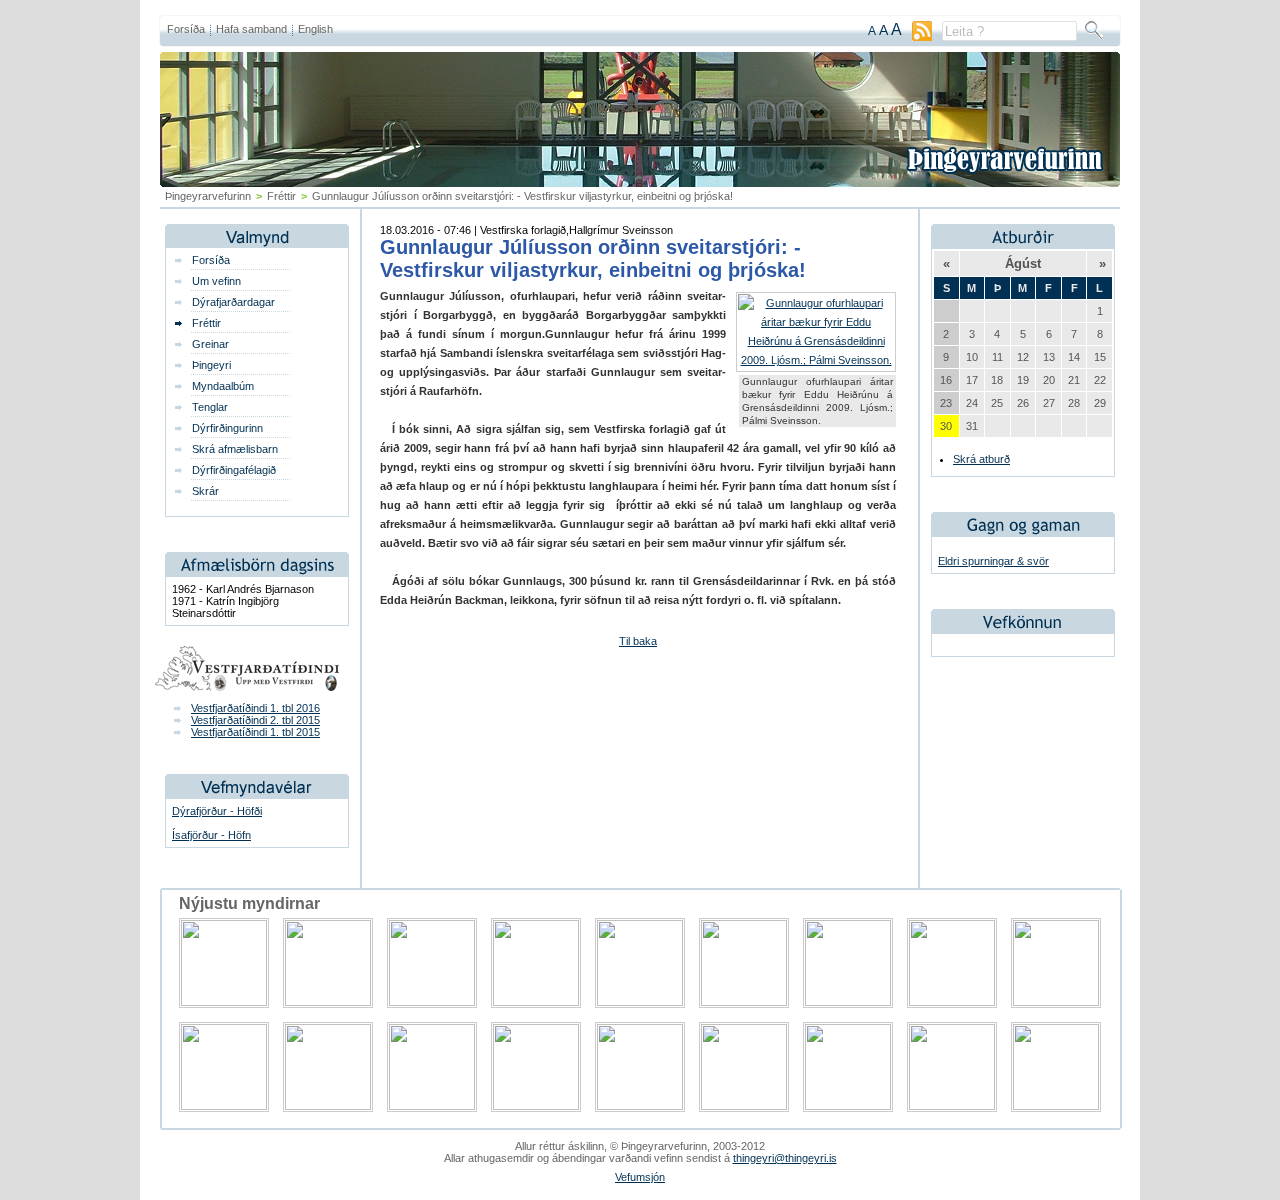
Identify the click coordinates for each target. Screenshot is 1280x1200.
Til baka (638, 641)
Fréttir (281, 196)
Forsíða (186, 29)
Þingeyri (211, 365)
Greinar (210, 344)
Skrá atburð (981, 459)
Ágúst (1023, 263)
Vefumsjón (640, 1177)
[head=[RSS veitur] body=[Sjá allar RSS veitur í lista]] (922, 37)
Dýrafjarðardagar (233, 302)
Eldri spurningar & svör (993, 561)
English (315, 29)
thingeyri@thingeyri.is (785, 1158)
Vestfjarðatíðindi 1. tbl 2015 (255, 732)
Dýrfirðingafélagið (234, 470)
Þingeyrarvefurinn (208, 196)
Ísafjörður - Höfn (211, 835)
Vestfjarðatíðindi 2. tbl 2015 (255, 720)
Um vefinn (216, 281)
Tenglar (210, 407)
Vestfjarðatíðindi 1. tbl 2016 (255, 708)
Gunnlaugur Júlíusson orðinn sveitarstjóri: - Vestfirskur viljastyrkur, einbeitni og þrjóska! (593, 258)
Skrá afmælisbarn (235, 449)
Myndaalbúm (223, 386)
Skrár (205, 491)
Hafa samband (251, 29)
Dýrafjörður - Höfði (217, 811)
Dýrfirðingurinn (227, 428)
